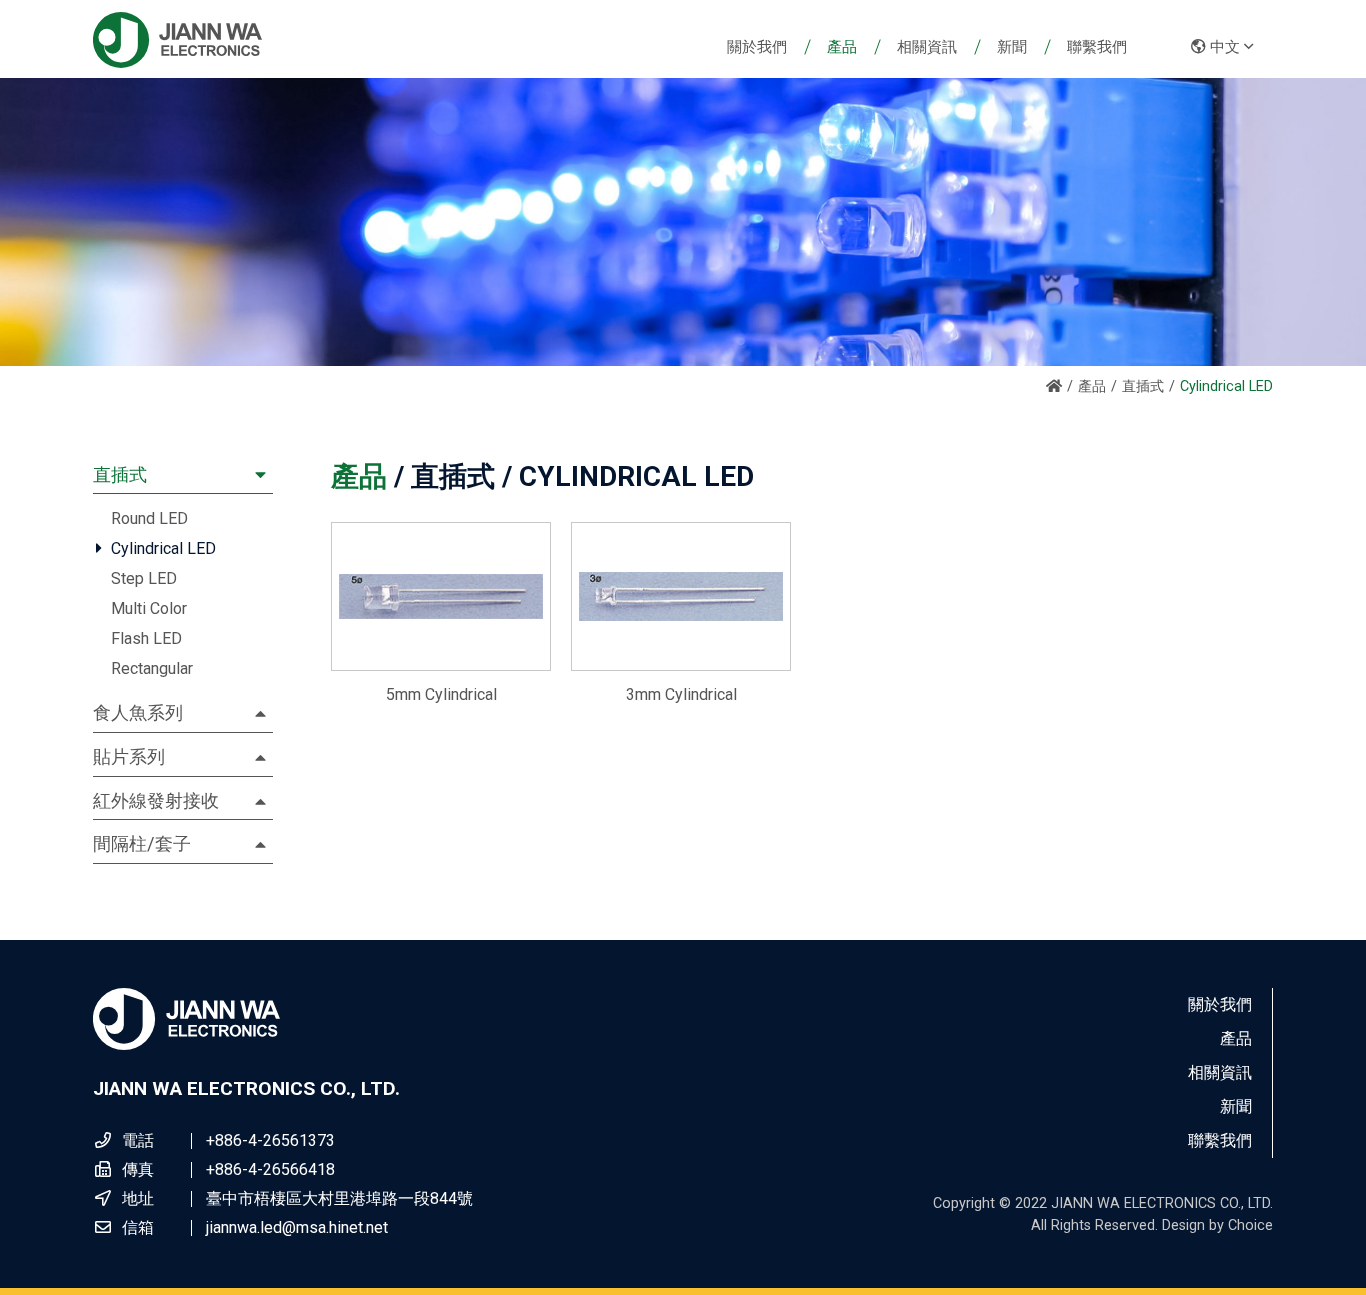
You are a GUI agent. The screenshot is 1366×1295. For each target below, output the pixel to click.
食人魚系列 (138, 712)
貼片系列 (129, 756)
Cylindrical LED (163, 548)
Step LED (144, 578)
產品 (1092, 386)
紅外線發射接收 (156, 800)
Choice (1250, 1225)
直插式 (1143, 386)
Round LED (149, 518)
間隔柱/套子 (142, 843)
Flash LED (146, 638)
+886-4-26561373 (270, 1140)
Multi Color (149, 608)
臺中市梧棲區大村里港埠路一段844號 (339, 1198)
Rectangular (152, 668)
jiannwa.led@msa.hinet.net (297, 1227)
